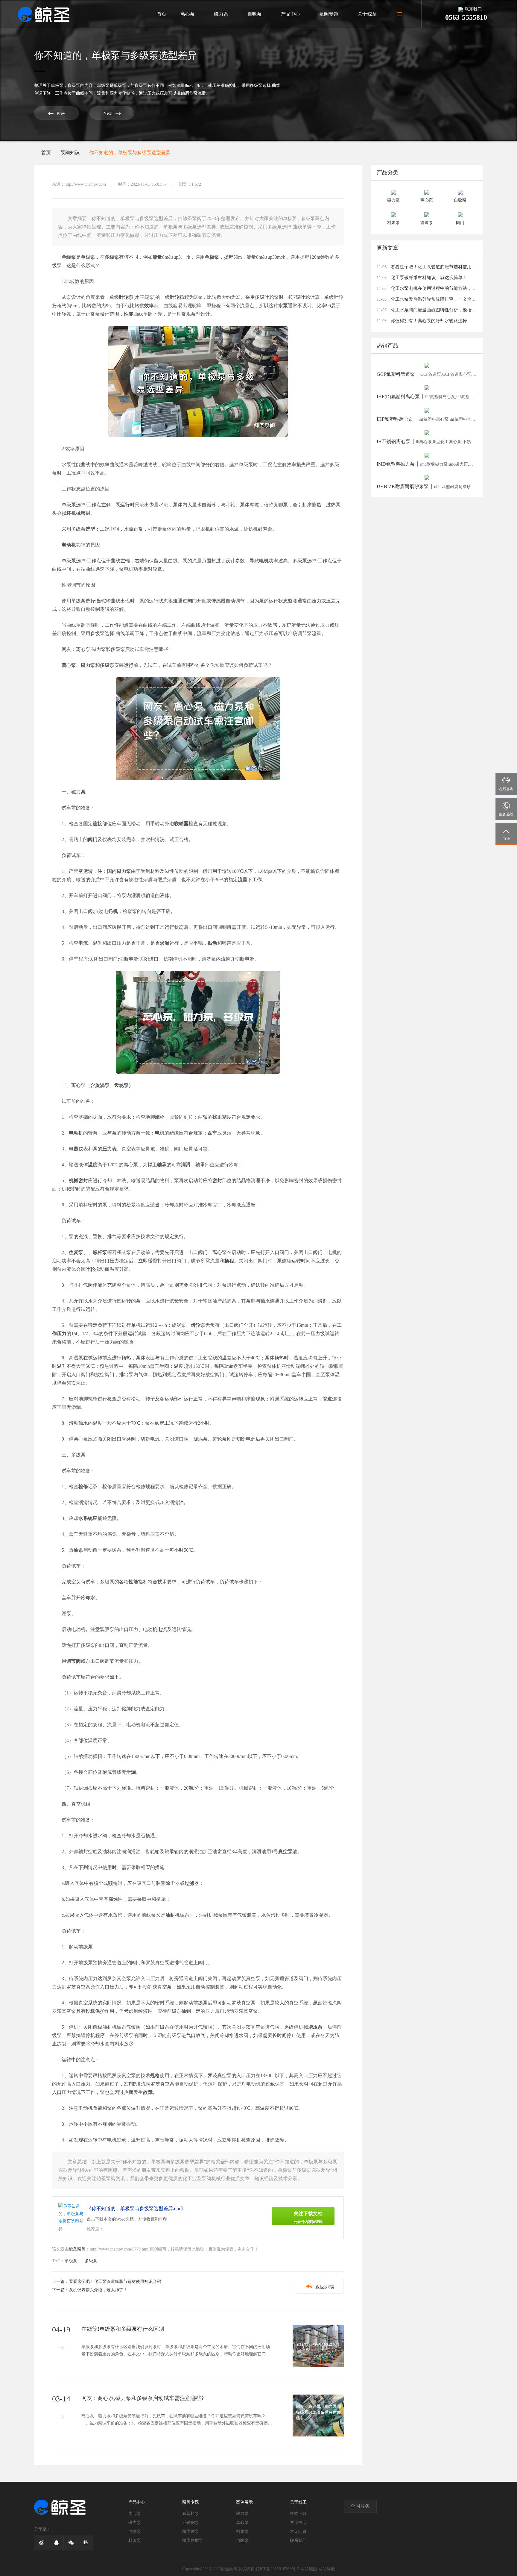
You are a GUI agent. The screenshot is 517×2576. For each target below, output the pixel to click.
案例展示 (244, 2502)
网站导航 (327, 2569)
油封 (170, 1915)
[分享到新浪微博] (327, 184)
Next (112, 114)
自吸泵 (255, 14)
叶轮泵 (126, 297)
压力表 (110, 1149)
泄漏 (131, 1772)
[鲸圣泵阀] (44, 14)
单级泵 (69, 257)
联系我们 (298, 2541)
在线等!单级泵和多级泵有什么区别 (123, 2329)
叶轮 (175, 297)
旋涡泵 (102, 1085)
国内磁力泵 (119, 871)
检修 (83, 1487)
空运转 (86, 871)
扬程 (229, 257)
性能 (129, 314)
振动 (212, 943)
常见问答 (298, 2532)
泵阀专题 (329, 14)
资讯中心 (298, 2523)
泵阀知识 (70, 153)
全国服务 (360, 2506)
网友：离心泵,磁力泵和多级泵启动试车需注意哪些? (116, 649)
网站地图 (309, 2569)
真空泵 (285, 1852)
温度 (93, 1165)
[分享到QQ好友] (339, 184)
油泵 (78, 1550)
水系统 (86, 1518)
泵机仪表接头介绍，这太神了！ (98, 2290)
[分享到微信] (315, 184)
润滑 (186, 1165)
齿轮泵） (124, 1085)
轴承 (162, 1165)
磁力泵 (221, 14)
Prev (57, 113)
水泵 (283, 306)
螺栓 (160, 1117)
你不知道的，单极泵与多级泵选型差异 (130, 153)
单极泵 (57, 85)
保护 (100, 2011)
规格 (155, 2076)
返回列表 (320, 2287)
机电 (157, 1629)
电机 (264, 561)
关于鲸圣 (367, 14)
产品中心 (291, 14)
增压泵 (315, 2027)
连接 (98, 824)
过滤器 (192, 1883)
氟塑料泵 (191, 2514)
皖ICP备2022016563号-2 (277, 2569)
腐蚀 (113, 1899)
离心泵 (188, 14)
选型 (90, 529)
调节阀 (74, 1661)
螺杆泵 (100, 1252)
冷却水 (88, 1598)
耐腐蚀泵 (191, 2532)
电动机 (69, 545)
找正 (217, 1117)
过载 (90, 2011)
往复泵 (76, 1252)
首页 (162, 14)
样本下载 (298, 2514)
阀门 (192, 601)
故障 (148, 2092)
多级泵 (74, 85)
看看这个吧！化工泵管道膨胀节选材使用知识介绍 (115, 2282)
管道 (327, 1399)
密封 (217, 1181)
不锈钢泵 (191, 2523)
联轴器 (181, 824)
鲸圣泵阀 (77, 2249)
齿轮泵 (198, 1325)
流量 (157, 257)
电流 (83, 943)
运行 (125, 505)
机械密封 (81, 513)
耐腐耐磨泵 (193, 2541)
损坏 (66, 513)
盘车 (212, 1133)
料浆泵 (135, 2541)
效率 (149, 306)
